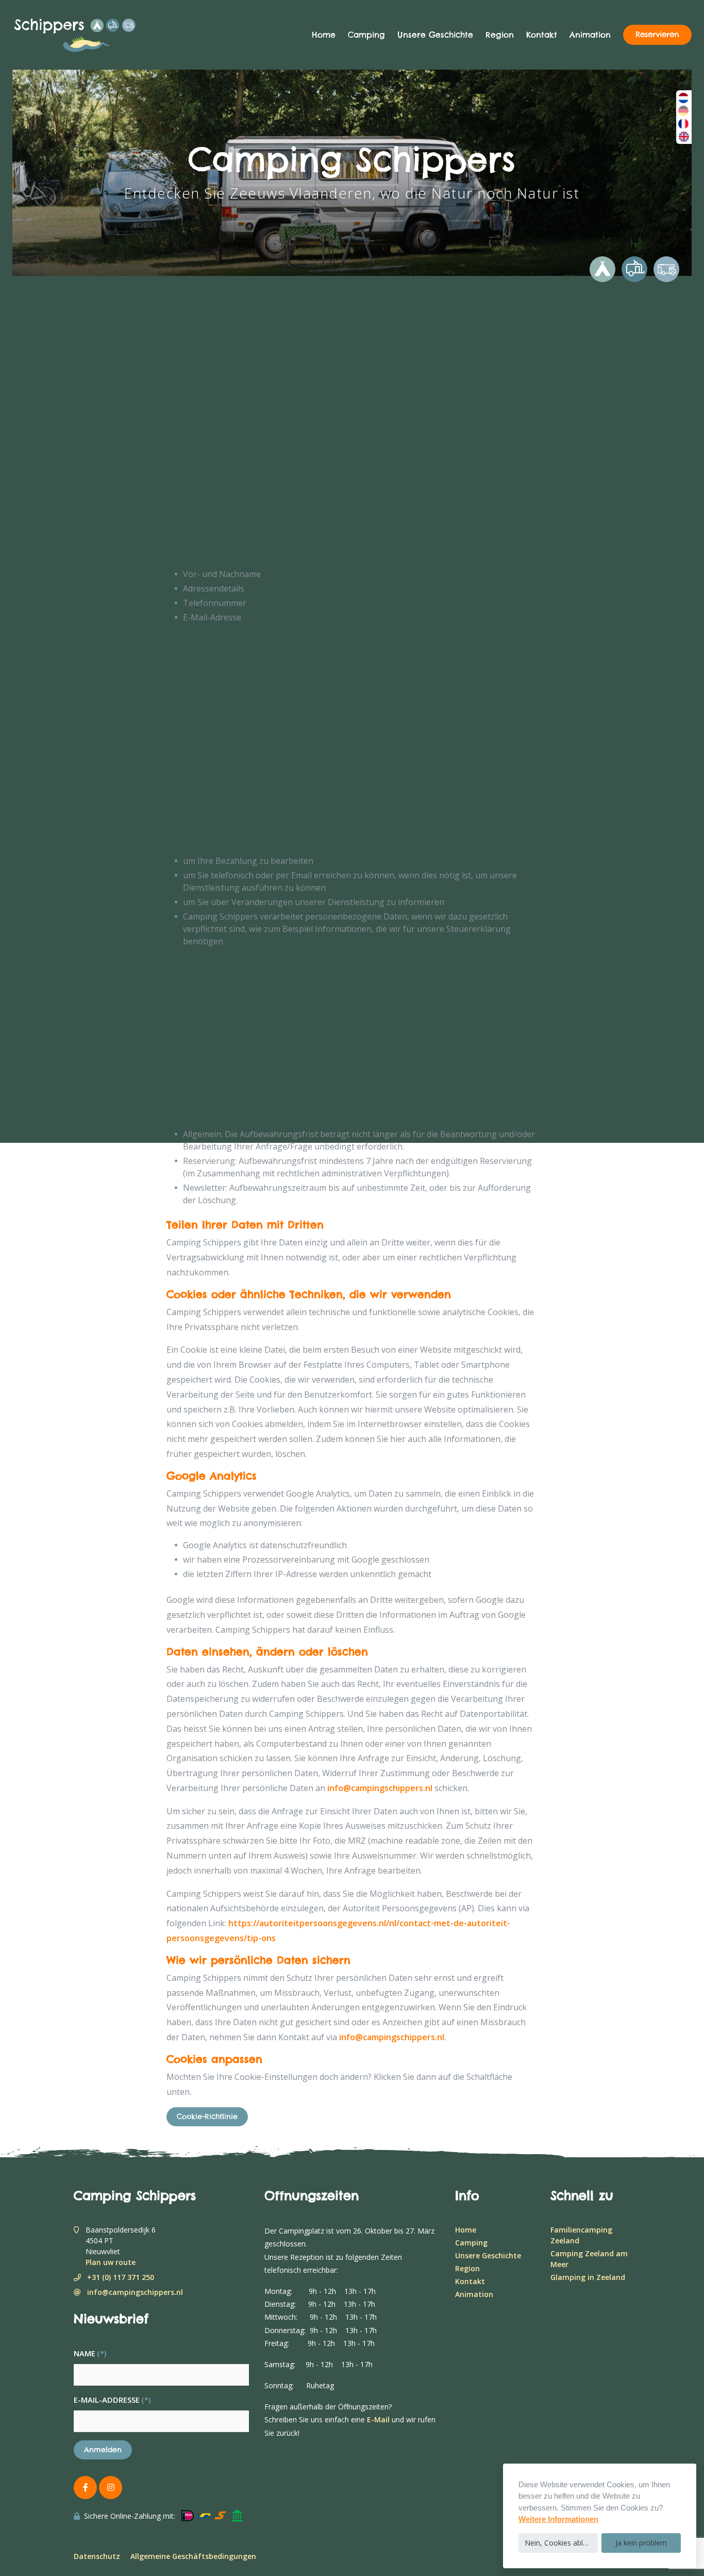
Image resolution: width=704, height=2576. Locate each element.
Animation (590, 35)
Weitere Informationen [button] (558, 2519)
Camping (366, 35)
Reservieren (657, 35)
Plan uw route (111, 2262)
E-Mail (378, 2419)
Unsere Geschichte (435, 35)
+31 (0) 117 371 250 (121, 2277)
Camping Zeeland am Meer (589, 2259)
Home (324, 35)
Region (500, 35)
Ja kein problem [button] (641, 2543)
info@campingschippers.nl (380, 1788)
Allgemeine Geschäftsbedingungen (193, 2556)
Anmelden (103, 2450)
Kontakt (542, 35)
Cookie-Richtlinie (207, 2116)
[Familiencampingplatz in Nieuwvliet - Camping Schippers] (90, 35)
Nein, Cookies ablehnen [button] (561, 2543)
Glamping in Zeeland (588, 2277)
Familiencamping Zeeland (581, 2235)
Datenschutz (97, 2556)
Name (90, 2353)
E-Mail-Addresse (112, 2400)
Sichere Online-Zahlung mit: (130, 2516)
